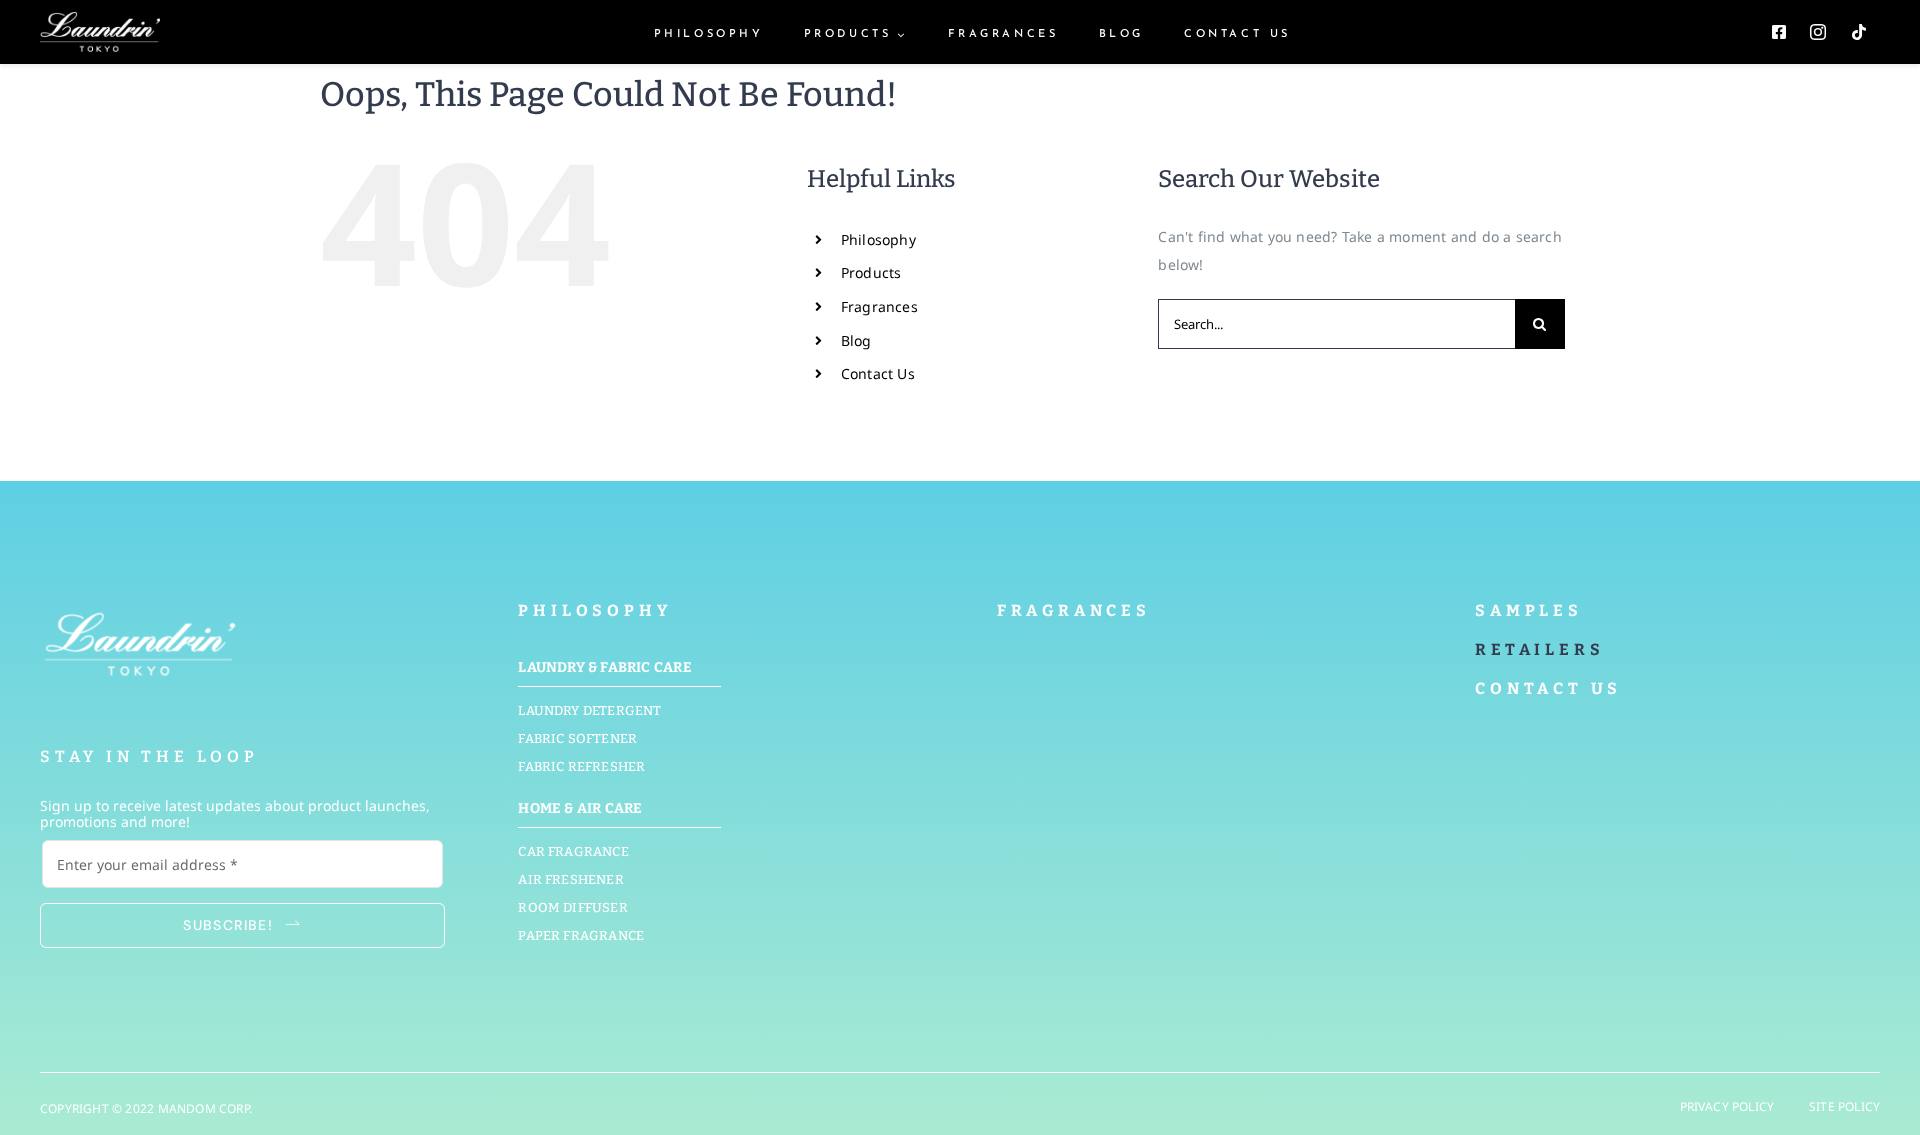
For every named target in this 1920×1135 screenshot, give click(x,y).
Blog (856, 340)
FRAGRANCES (1074, 610)
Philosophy (878, 239)
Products (871, 272)
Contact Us (878, 373)
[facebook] (1779, 32)
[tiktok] (1859, 32)
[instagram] (1818, 32)
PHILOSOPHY (594, 610)
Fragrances (879, 306)
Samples (1529, 610)
